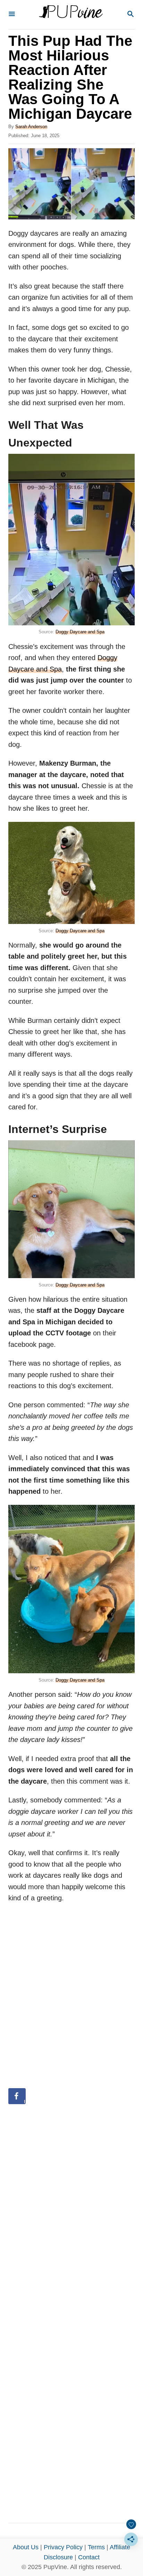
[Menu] (12, 14)
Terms (96, 2547)
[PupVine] (71, 15)
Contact (89, 2557)
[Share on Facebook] (17, 2096)
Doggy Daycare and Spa (80, 632)
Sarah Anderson (31, 127)
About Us (26, 2547)
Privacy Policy (63, 2547)
